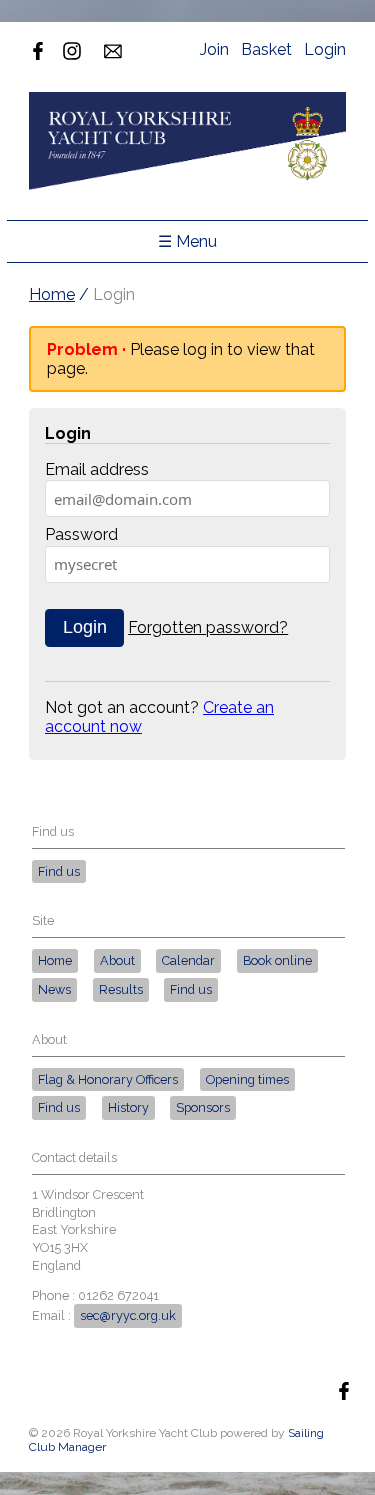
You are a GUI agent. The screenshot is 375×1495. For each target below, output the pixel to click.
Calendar (188, 960)
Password (81, 534)
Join (214, 49)
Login (325, 49)
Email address (97, 469)
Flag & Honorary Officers (108, 1079)
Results (121, 989)
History (128, 1107)
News (54, 989)
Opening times (247, 1079)
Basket (266, 49)
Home (52, 294)
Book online (277, 960)
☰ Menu (187, 241)
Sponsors (203, 1107)
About (117, 960)
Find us (59, 871)
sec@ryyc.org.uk (128, 1315)
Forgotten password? (208, 627)
